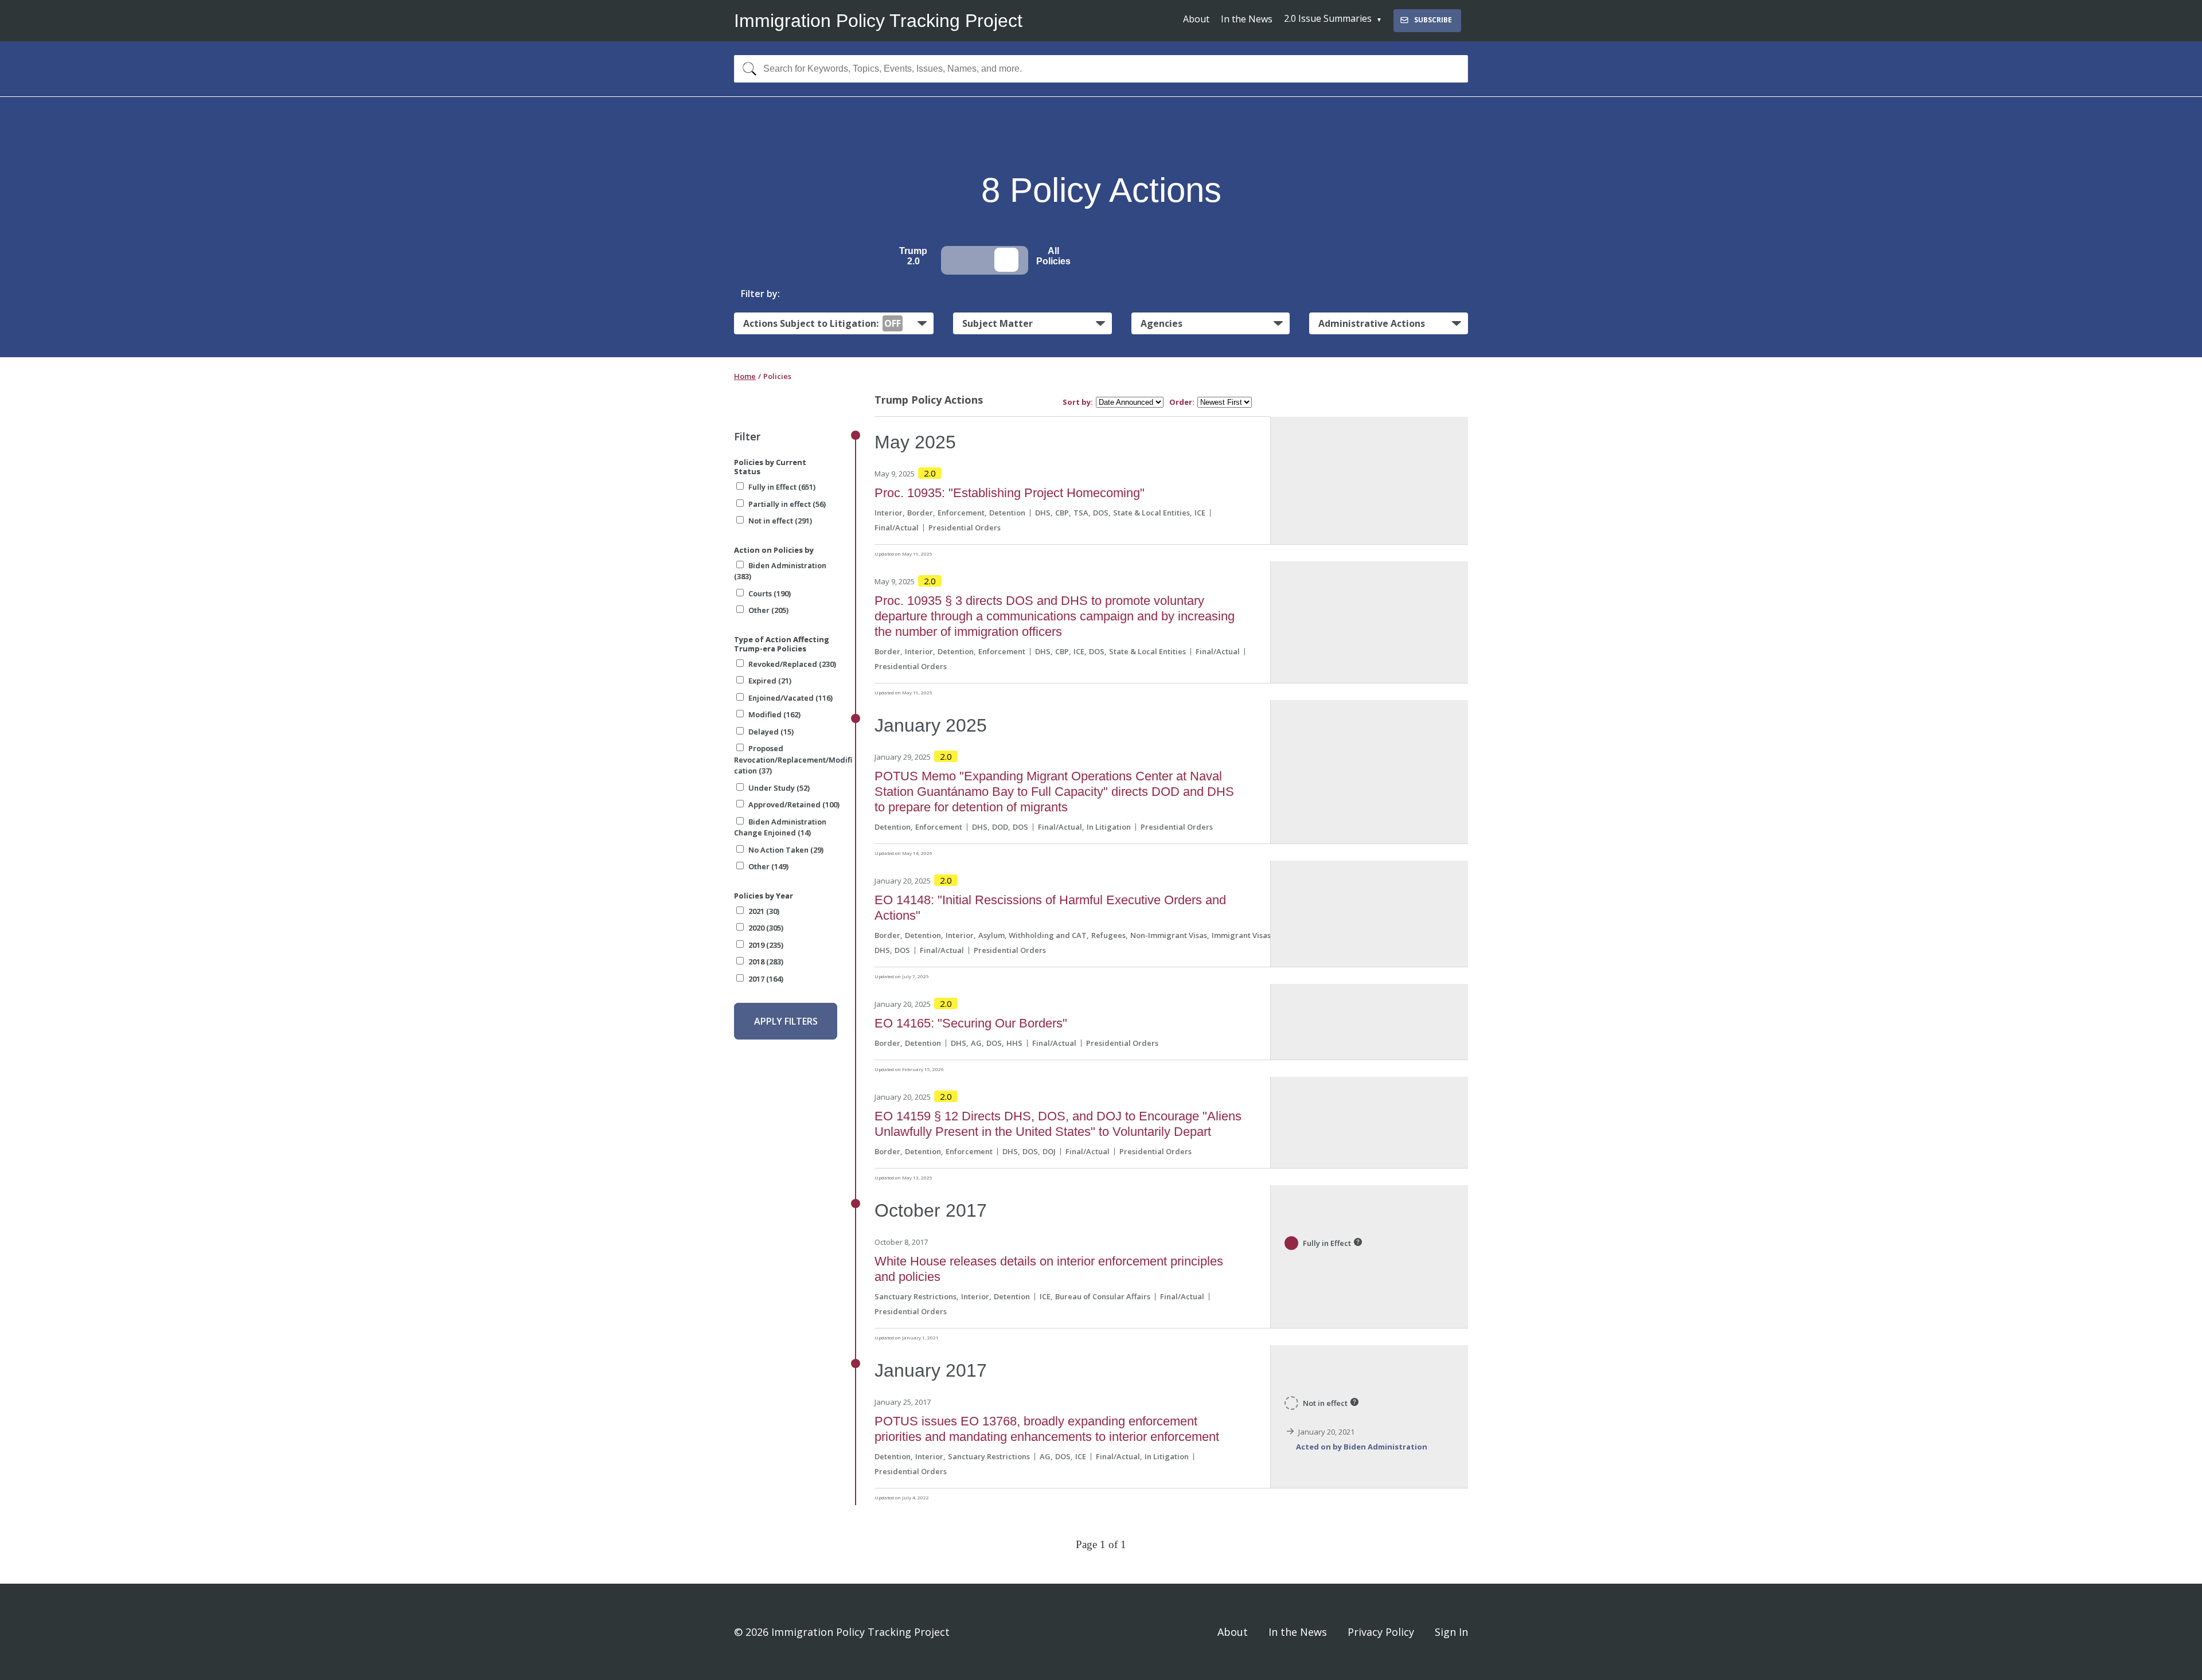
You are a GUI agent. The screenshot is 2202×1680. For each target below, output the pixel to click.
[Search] (747, 69)
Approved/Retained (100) (794, 804)
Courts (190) (770, 593)
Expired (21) (770, 681)
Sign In (1451, 1632)
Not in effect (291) (780, 521)
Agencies (1161, 323)
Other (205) (768, 610)
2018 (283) (766, 962)
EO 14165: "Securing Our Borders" (971, 1023)
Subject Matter (997, 323)
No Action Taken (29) (786, 850)
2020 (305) (766, 928)
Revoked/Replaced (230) (792, 664)
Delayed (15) (771, 732)
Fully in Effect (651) (782, 487)
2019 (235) (766, 945)
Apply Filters (786, 1021)
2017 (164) (766, 979)
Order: (1182, 402)
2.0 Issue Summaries (1328, 18)
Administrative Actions (1372, 323)
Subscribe (1433, 20)
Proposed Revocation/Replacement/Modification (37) (793, 759)
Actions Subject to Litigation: (822, 323)
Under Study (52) (779, 788)
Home (745, 376)
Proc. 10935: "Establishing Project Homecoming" (1010, 493)
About (1196, 19)
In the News (1247, 19)
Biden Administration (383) (780, 571)
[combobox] (1101, 69)
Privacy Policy (1381, 1632)
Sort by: (1078, 402)
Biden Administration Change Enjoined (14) (780, 827)
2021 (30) (764, 911)
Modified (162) (774, 714)
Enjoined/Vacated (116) (790, 698)
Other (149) (768, 866)
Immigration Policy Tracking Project (878, 21)
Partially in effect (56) (787, 504)
